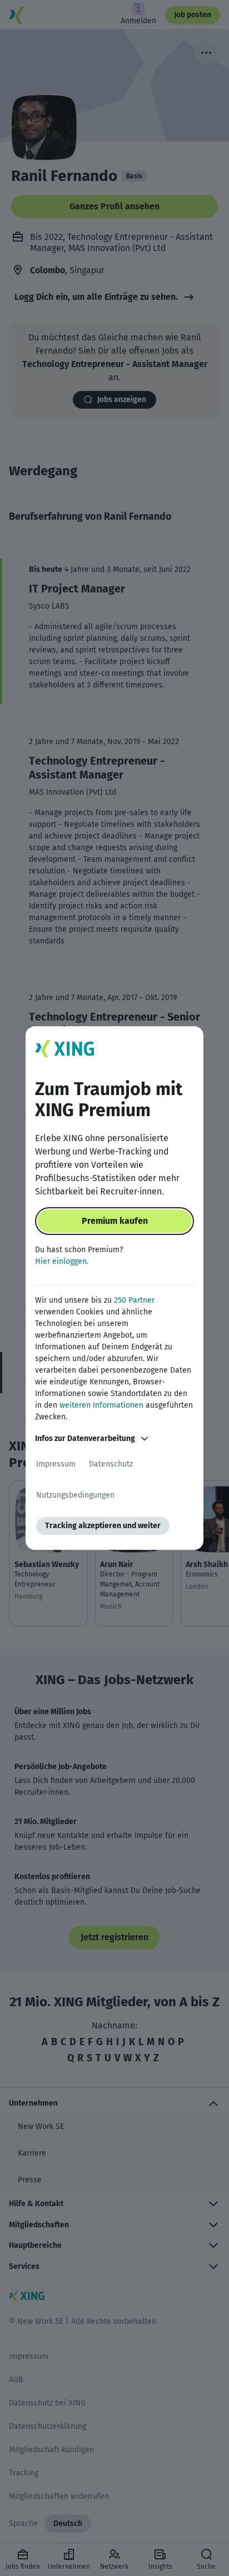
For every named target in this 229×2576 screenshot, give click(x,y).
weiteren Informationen (101, 1405)
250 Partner (134, 1300)
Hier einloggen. (62, 1261)
